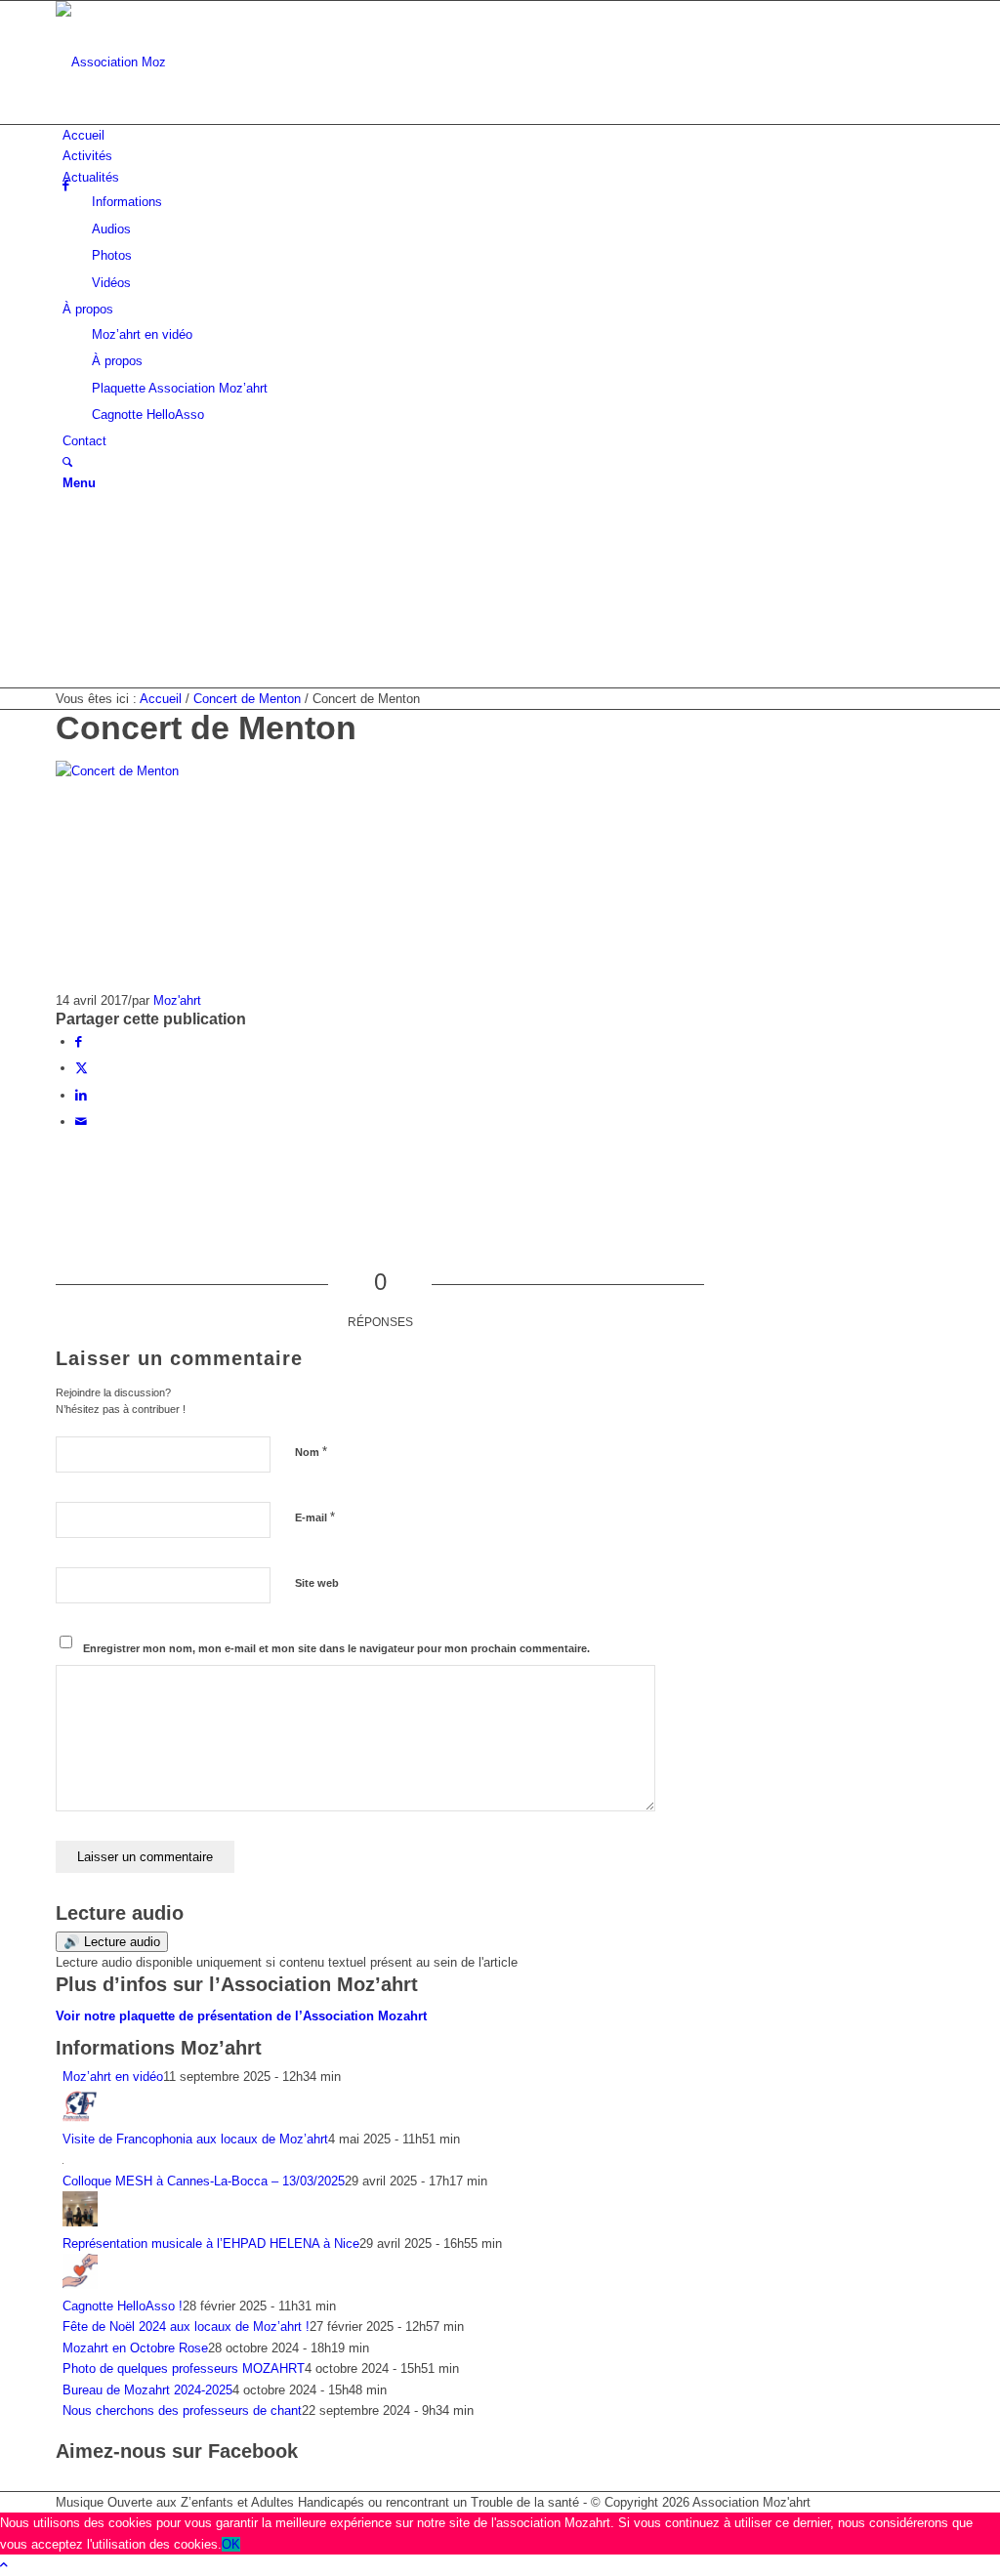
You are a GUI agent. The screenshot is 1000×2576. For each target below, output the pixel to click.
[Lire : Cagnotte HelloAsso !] (80, 2285)
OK (231, 2544)
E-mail (315, 1517)
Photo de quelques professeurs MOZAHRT (184, 2368)
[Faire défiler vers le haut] (4, 2565)
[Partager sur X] (82, 1068)
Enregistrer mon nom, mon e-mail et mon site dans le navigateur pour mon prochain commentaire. (336, 1648)
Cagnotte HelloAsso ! (123, 2306)
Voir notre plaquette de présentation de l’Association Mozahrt (241, 2016)
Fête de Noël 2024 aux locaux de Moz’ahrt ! (186, 2327)
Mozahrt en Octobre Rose (135, 2348)
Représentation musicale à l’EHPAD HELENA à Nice (211, 2244)
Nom (311, 1452)
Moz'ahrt (177, 1000)
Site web (317, 1583)
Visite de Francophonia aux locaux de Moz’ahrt (195, 2139)
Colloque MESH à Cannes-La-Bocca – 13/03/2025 (204, 2181)
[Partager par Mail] (81, 1122)
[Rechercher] (67, 462)
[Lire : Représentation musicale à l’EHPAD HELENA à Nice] (80, 2222)
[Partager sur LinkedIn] (81, 1095)
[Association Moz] (202, 62)
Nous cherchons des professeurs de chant (182, 2410)
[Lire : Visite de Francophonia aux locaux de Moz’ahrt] (80, 2119)
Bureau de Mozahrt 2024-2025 (147, 2390)
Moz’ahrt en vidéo (113, 2077)
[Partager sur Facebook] (79, 1041)
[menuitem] (503, 135)
